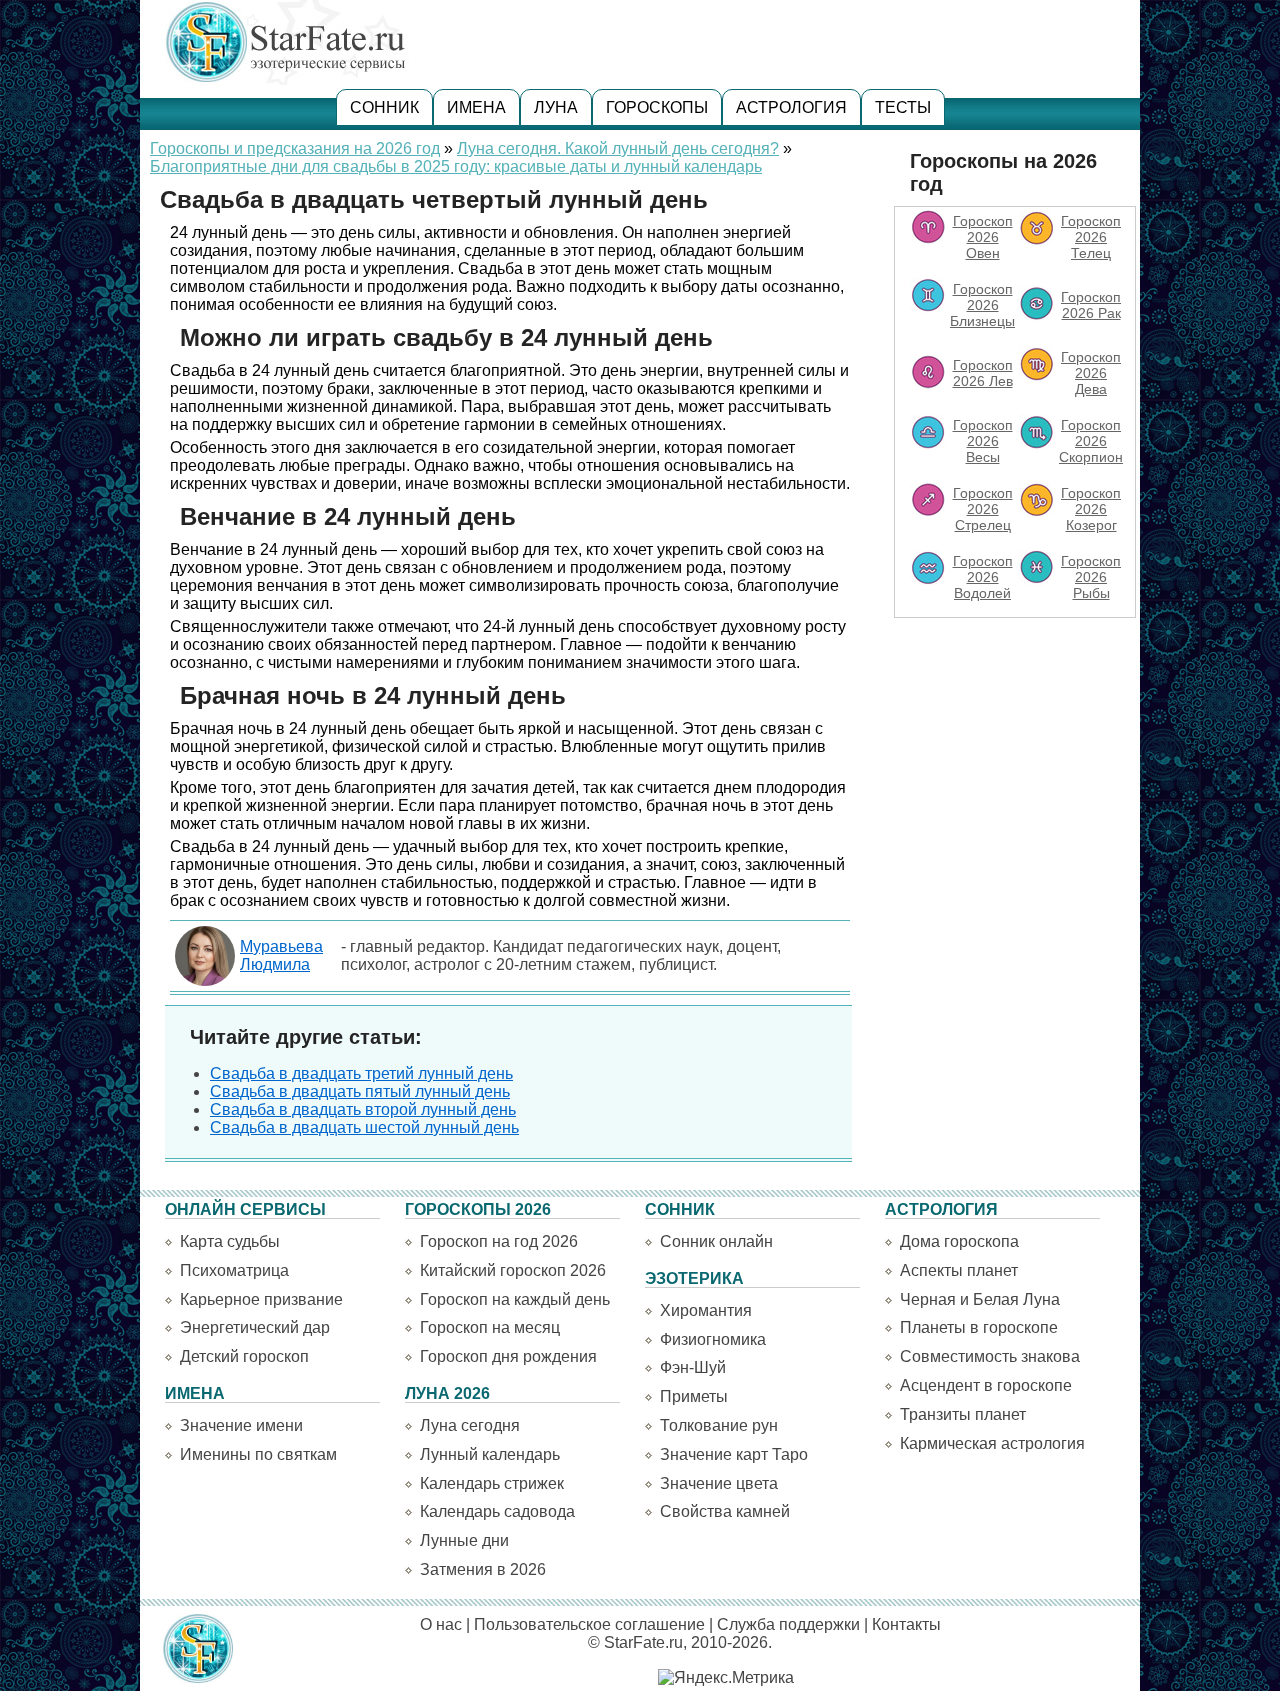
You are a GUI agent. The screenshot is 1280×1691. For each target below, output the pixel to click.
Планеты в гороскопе (979, 1327)
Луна (556, 107)
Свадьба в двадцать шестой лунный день (364, 1127)
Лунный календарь (490, 1454)
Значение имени (241, 1425)
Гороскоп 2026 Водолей (983, 577)
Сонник (384, 107)
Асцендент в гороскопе (986, 1385)
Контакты (906, 1624)
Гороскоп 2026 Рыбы (1091, 577)
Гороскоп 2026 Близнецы (982, 305)
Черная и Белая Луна (980, 1299)
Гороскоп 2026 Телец (1091, 237)
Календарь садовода (497, 1511)
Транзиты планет (963, 1414)
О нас (441, 1624)
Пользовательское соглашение (589, 1624)
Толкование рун (719, 1425)
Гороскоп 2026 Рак (1091, 305)
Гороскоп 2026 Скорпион (1091, 441)
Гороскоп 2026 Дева (1091, 373)
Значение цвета (719, 1483)
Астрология (791, 107)
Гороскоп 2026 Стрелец (983, 509)
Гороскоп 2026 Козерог (1091, 509)
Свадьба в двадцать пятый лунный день (360, 1091)
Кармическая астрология (992, 1443)
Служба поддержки (788, 1624)
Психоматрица (234, 1270)
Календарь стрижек (492, 1483)
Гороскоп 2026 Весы (983, 441)
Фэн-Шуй (693, 1367)
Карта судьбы (230, 1241)
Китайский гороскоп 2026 (513, 1270)
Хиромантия (706, 1310)
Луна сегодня (470, 1425)
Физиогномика (713, 1339)
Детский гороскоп (244, 1356)
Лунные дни (464, 1540)
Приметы (694, 1396)
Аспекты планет (959, 1270)
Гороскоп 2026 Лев (983, 373)
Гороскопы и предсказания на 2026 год (295, 148)
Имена (476, 107)
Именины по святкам (258, 1454)
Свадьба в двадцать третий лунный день (361, 1073)
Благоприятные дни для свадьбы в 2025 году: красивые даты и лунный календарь (456, 166)
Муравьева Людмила (281, 955)
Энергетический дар (255, 1327)
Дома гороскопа (959, 1241)
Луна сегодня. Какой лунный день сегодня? (618, 148)
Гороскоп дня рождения (508, 1356)
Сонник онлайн (716, 1241)
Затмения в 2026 (483, 1569)
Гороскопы (657, 107)
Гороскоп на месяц (490, 1327)
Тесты (903, 107)
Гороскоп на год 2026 (499, 1241)
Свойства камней (725, 1511)
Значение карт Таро (734, 1454)
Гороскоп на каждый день (515, 1299)
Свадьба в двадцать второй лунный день (363, 1109)
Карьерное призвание (261, 1299)
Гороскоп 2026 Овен (983, 237)
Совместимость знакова (990, 1356)
